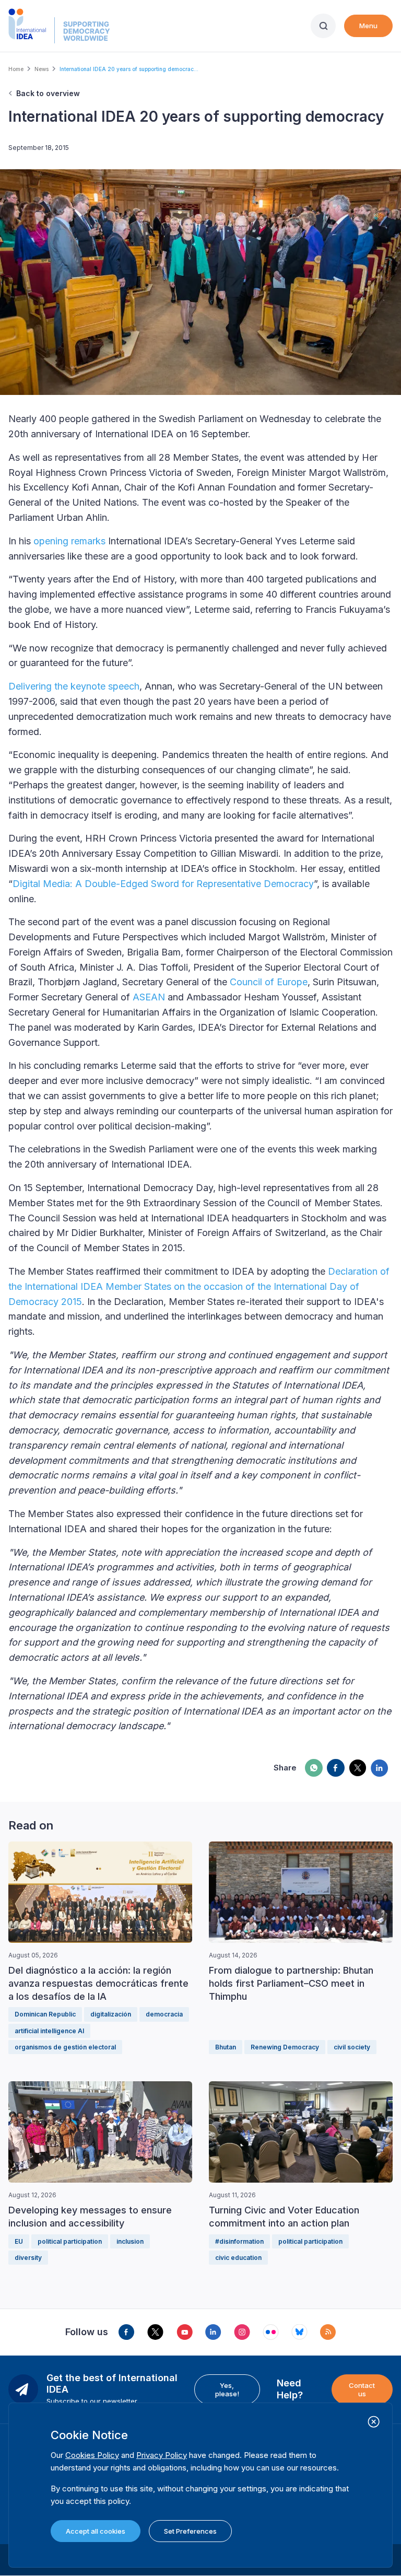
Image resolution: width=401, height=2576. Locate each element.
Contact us (362, 2389)
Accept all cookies (96, 2531)
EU (19, 2241)
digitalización (111, 2014)
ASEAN (149, 997)
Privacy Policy (162, 2455)
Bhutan (226, 2047)
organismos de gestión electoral (65, 2047)
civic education (238, 2258)
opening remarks (69, 541)
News (42, 69)
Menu (368, 26)
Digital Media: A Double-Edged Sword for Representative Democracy (163, 884)
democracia (164, 2014)
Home (16, 69)
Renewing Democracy (285, 2047)
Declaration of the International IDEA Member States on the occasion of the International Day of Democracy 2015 (199, 1286)
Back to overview (48, 93)
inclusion (130, 2241)
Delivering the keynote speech (74, 686)
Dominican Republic (45, 2014)
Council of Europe (269, 982)
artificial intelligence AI (49, 2031)
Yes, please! (227, 2389)
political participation (70, 2241)
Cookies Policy (92, 2455)
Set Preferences (190, 2531)
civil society (352, 2047)
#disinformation (239, 2241)
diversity (28, 2258)
